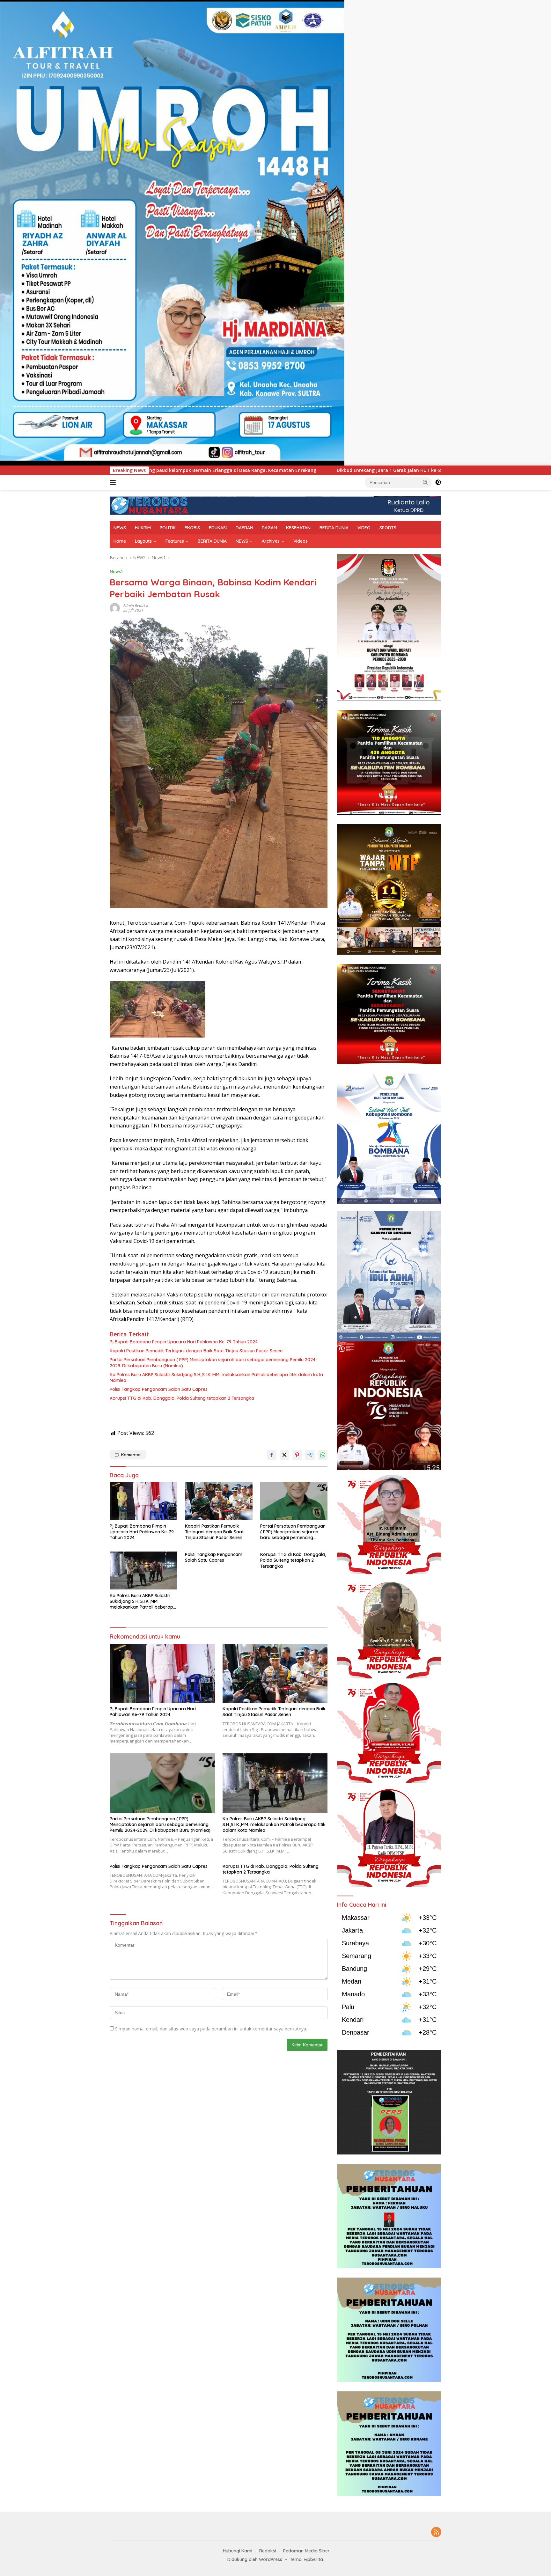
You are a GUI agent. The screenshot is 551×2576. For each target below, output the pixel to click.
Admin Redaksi (136, 606)
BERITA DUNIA (334, 528)
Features (175, 541)
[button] (425, 482)
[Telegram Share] (310, 1455)
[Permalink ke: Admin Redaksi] (115, 608)
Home (120, 541)
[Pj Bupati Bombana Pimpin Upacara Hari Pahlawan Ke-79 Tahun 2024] (143, 1501)
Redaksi (268, 2551)
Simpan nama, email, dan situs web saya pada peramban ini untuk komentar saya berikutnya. (211, 2029)
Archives (271, 541)
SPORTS (388, 528)
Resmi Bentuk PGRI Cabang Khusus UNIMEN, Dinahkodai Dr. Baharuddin (371, 470)
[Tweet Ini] (284, 1455)
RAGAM (269, 528)
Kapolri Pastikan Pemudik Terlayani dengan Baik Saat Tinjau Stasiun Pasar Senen (196, 1351)
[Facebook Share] (272, 1455)
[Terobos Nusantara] (150, 505)
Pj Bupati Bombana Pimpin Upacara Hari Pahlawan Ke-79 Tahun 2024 (184, 1342)
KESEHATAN (298, 528)
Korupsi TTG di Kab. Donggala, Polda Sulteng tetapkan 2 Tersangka (182, 1398)
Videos (301, 541)
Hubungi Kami (238, 2551)
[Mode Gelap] (438, 482)
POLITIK (168, 528)
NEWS (120, 528)
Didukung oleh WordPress (255, 2559)
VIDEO (364, 528)
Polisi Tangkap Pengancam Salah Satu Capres (159, 1389)
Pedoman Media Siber (306, 2551)
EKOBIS (192, 528)
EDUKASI (218, 528)
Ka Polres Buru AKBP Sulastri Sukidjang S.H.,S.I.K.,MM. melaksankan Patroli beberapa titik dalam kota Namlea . (216, 1377)
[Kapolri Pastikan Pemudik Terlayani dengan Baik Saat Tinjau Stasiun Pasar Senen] (219, 1501)
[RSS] (436, 2532)
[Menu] (114, 482)
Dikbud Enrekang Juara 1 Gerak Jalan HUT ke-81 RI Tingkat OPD (199, 470)
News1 (116, 571)
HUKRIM (143, 528)
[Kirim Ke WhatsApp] (323, 1455)
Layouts (143, 541)
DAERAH (244, 528)
